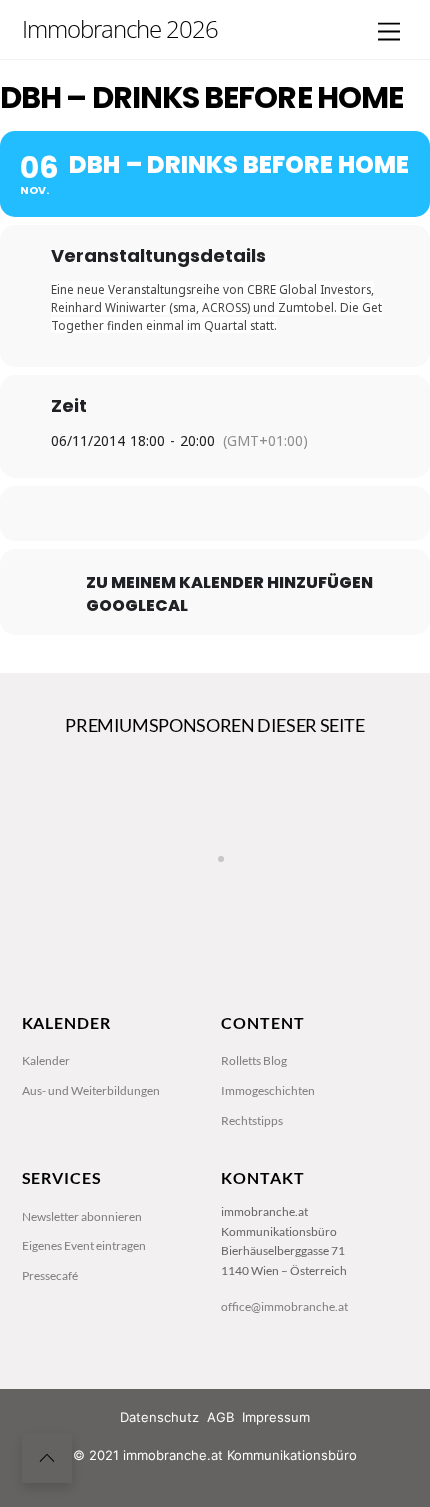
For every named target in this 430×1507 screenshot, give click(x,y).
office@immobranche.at (284, 1306)
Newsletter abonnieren (82, 1216)
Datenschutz (159, 1417)
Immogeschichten (268, 1090)
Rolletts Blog (254, 1060)
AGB (220, 1417)
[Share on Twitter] (172, 513)
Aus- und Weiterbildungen (91, 1090)
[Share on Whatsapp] (252, 513)
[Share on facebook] (132, 513)
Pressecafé (50, 1275)
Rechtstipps (252, 1120)
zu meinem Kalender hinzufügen (229, 583)
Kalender (46, 1060)
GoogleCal (137, 606)
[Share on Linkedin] (212, 513)
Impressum (276, 1417)
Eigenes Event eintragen (84, 1245)
